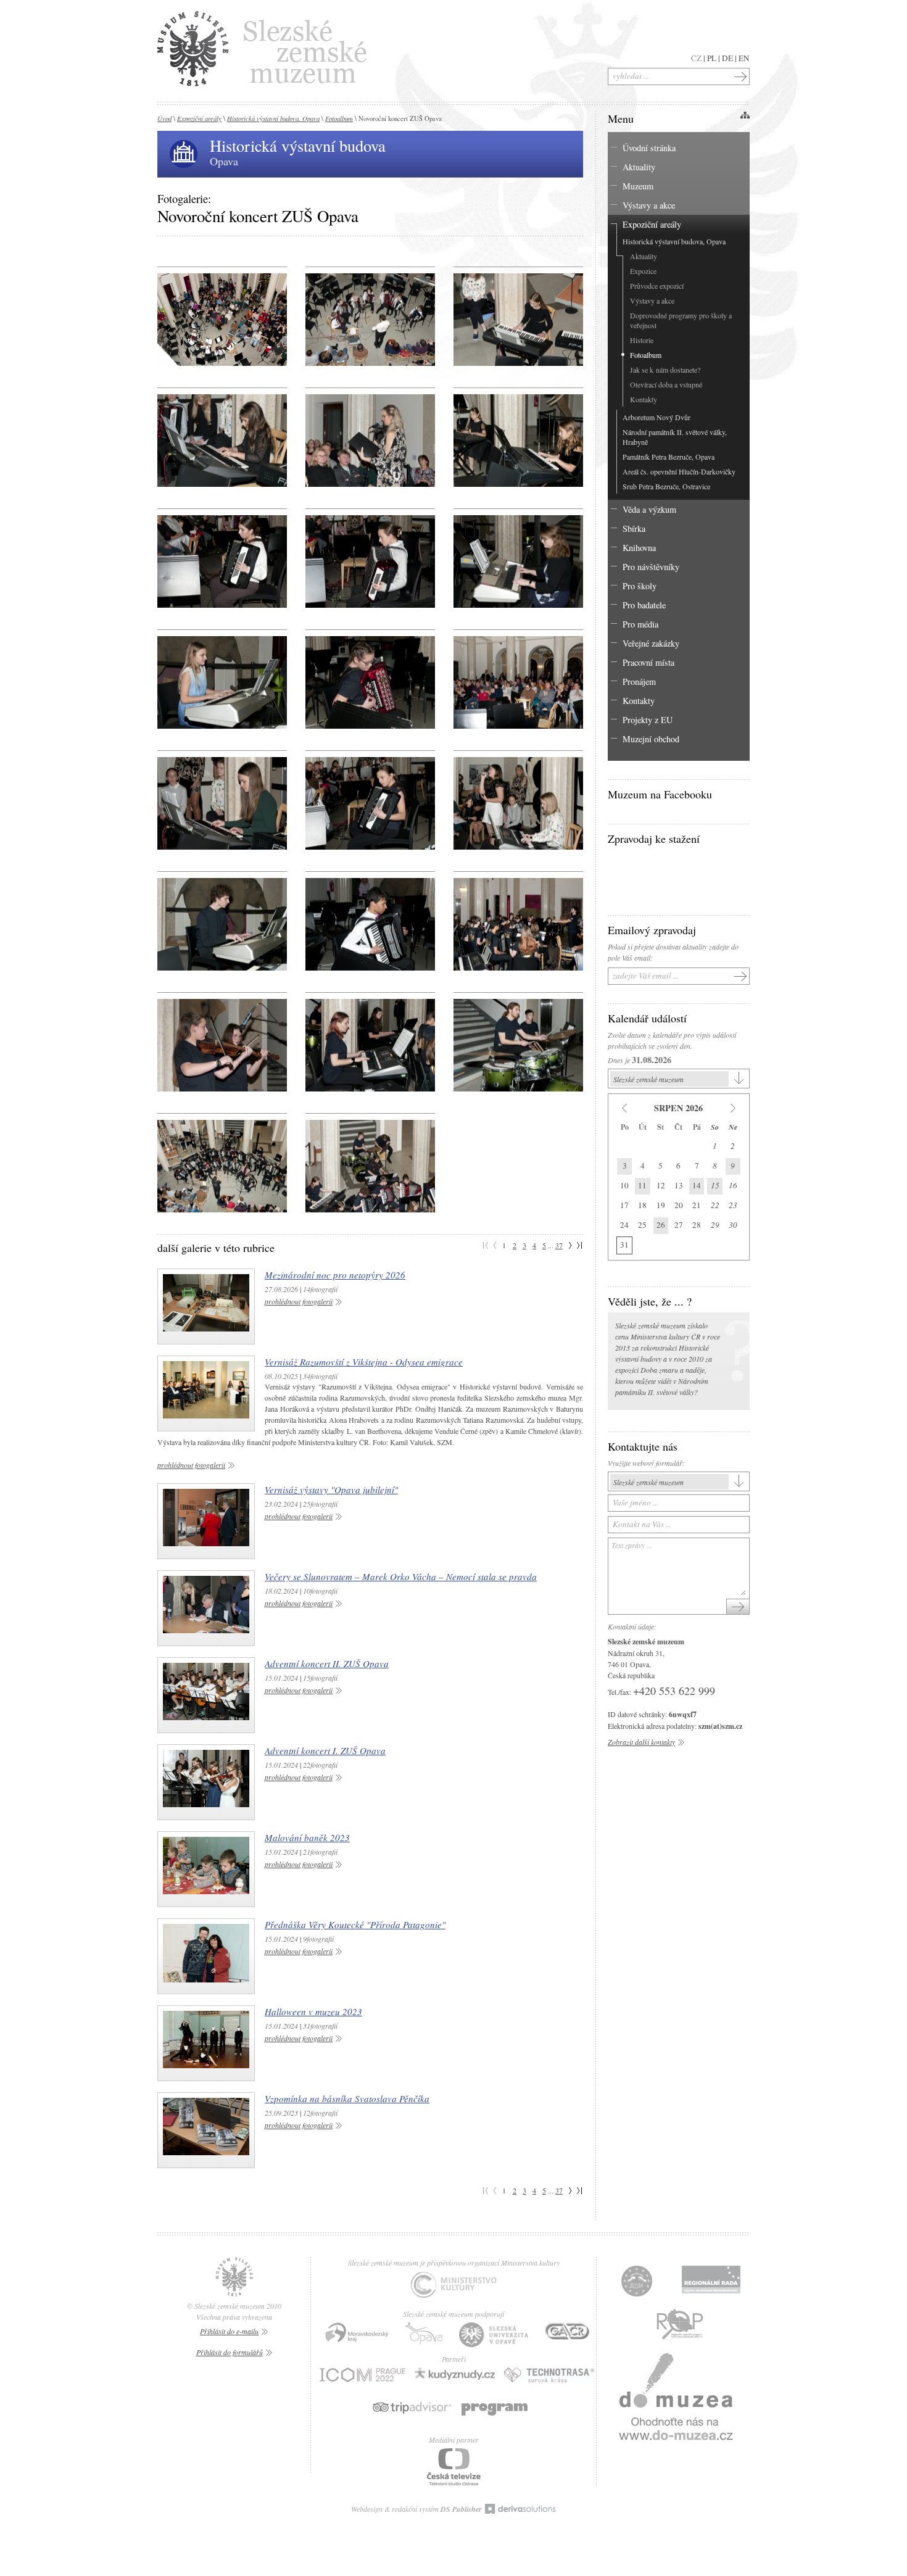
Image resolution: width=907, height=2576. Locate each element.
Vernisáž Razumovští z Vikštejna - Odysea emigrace (364, 1362)
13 (679, 1185)
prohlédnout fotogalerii (299, 1301)
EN (744, 58)
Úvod (164, 118)
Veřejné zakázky (651, 643)
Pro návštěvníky (651, 567)
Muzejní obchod (651, 739)
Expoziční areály (199, 118)
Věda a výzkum (649, 509)
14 (697, 1185)
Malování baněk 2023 (307, 1837)
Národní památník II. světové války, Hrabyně (675, 437)
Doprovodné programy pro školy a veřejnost (681, 320)
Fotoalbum (339, 118)
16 (733, 1185)
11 (642, 1185)
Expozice (643, 271)
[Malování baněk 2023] (206, 1869)
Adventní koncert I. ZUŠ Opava (325, 1750)
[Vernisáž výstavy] (206, 1521)
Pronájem (639, 681)
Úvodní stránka (649, 148)
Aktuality (639, 167)
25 (642, 1225)
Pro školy (640, 586)
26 (661, 1225)
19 (661, 1205)
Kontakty (644, 399)
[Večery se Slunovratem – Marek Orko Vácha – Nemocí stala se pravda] (206, 1608)
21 (697, 1205)
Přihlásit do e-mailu (229, 2331)
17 (624, 1205)
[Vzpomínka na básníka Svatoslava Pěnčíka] (206, 2130)
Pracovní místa (648, 662)
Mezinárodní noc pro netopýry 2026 (335, 1275)
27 (679, 1225)
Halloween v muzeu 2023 (313, 2011)
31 (624, 1245)
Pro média (640, 624)
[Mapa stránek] (745, 115)
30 (733, 1225)
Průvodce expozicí (657, 286)
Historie (642, 340)
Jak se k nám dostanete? (665, 370)
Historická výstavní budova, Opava (273, 118)
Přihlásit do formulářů (230, 2352)
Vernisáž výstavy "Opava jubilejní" (331, 1489)
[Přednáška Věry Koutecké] (206, 1956)
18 (642, 1205)
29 (715, 1225)
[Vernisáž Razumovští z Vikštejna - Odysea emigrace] (206, 1394)
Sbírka (634, 528)
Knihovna (639, 548)
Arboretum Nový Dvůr (656, 417)
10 (624, 1185)
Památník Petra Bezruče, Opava (669, 457)
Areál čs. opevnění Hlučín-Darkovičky (679, 471)
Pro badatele (644, 605)
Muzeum (638, 186)
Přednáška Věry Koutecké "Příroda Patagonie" (355, 1924)
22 (715, 1205)
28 (697, 1225)
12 (661, 1185)
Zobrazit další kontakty (641, 1742)
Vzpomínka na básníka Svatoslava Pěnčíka (347, 2098)
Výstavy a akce (649, 205)
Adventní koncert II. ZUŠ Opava (327, 1663)
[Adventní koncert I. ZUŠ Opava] (206, 1782)
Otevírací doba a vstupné (666, 384)
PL (712, 58)
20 (679, 1205)
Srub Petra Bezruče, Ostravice (666, 486)
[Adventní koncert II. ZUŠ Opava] (206, 1695)
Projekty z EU (648, 720)
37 (559, 1245)
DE (727, 58)
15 (715, 1185)
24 (624, 1225)
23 (733, 1205)
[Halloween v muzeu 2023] (206, 2043)
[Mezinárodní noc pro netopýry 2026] (206, 1307)
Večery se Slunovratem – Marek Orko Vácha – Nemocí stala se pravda (401, 1576)
